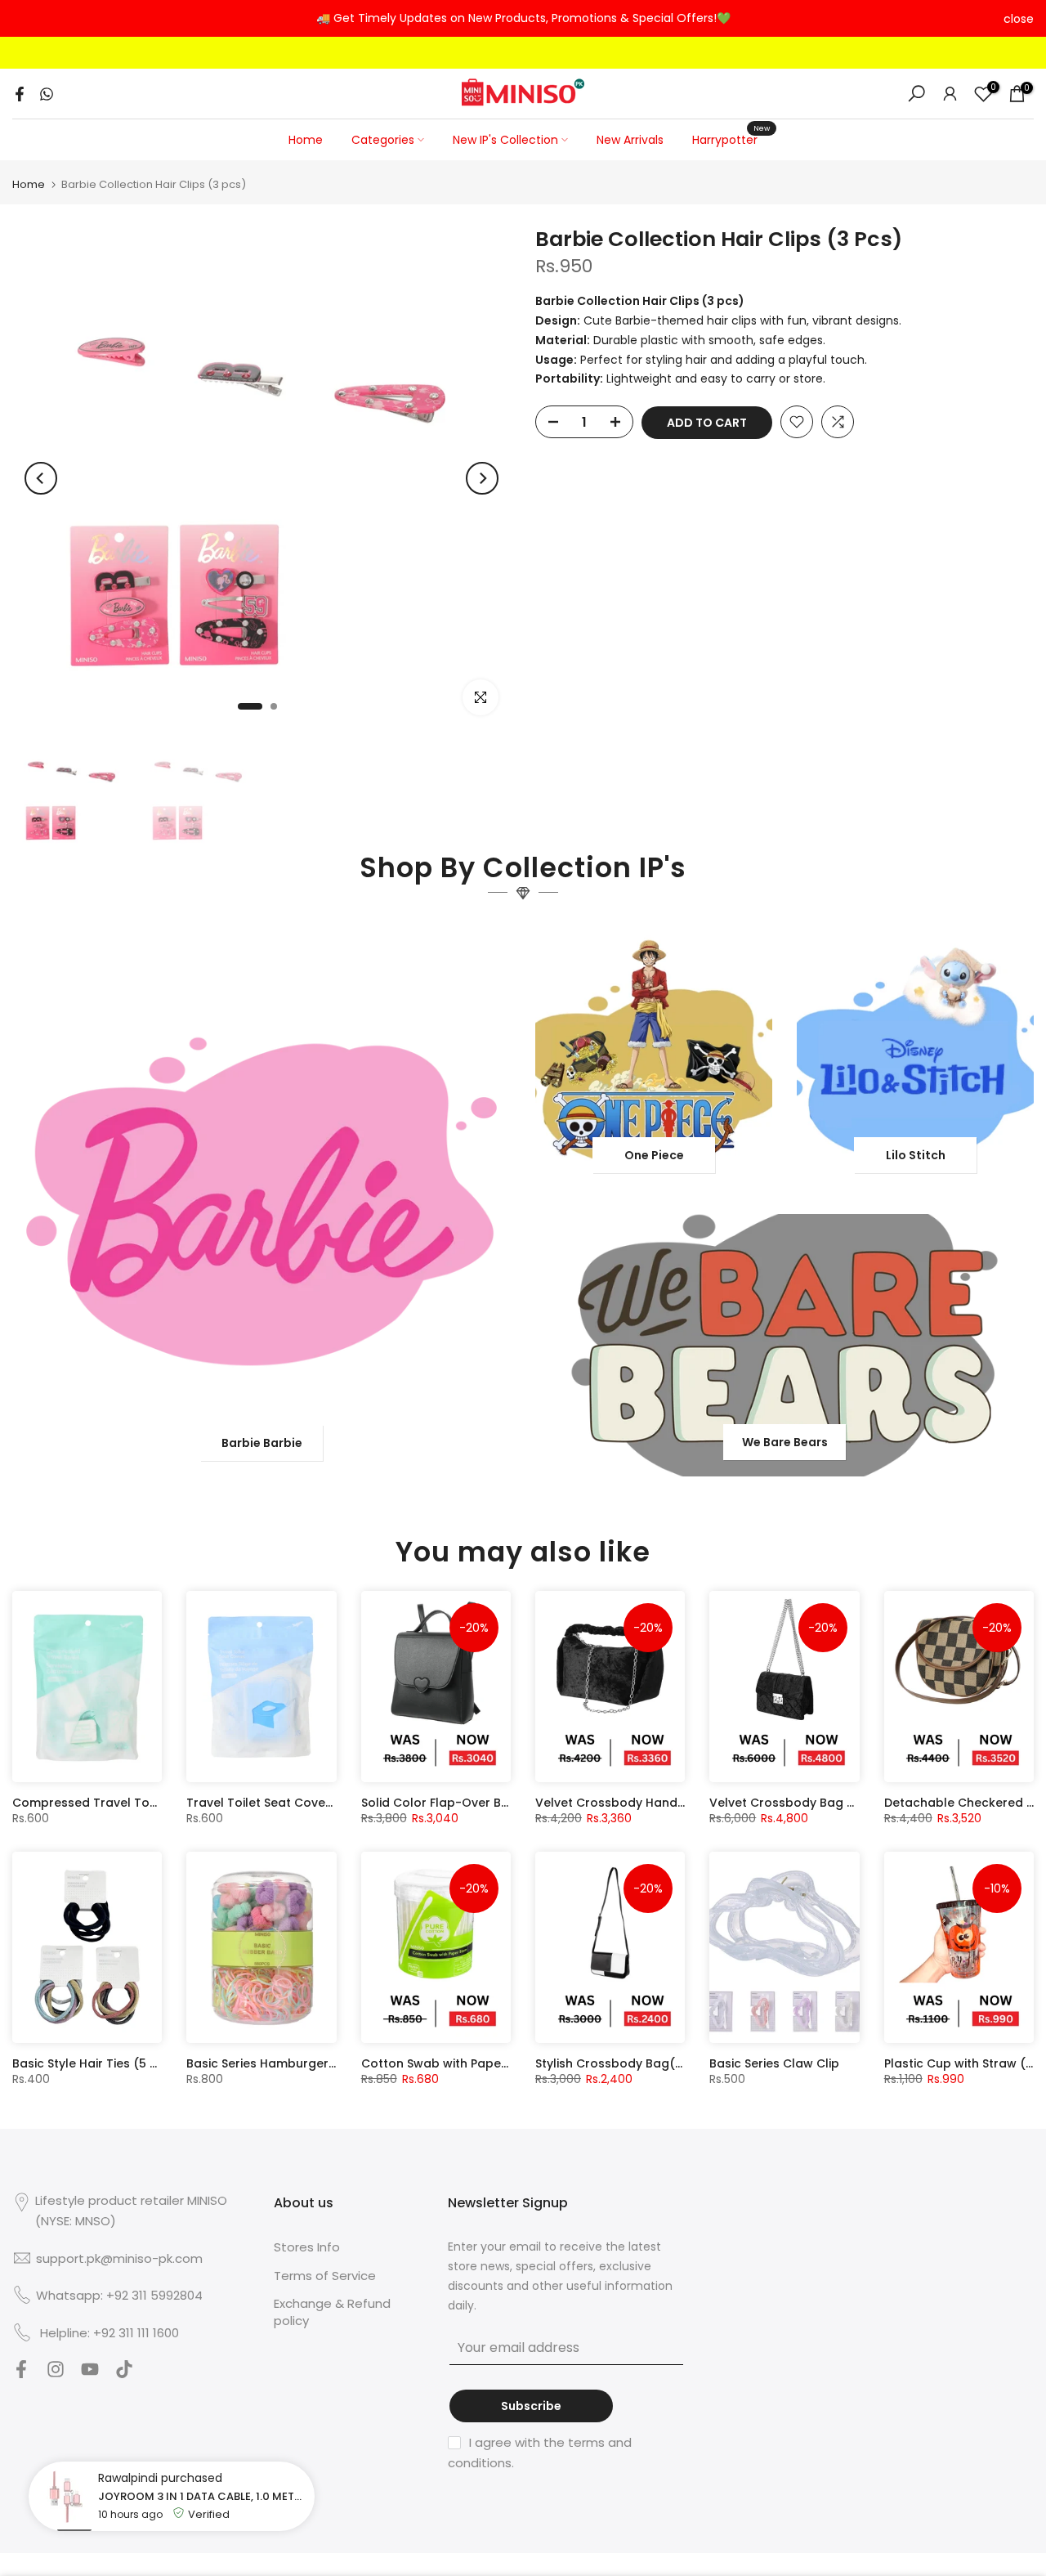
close (27, 19)
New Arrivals (630, 140)
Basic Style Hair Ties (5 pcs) (95, 2063)
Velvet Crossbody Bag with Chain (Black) (833, 1803)
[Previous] (41, 478)
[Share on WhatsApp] (47, 94)
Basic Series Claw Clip (774, 2063)
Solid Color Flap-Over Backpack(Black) (479, 1803)
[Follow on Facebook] (21, 2374)
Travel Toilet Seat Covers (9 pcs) (285, 1803)
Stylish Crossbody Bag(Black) (624, 2063)
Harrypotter (731, 139)
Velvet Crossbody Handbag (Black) (642, 1803)
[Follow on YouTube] (90, 2374)
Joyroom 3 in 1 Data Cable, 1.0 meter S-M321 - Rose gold (202, 2496)
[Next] (482, 478)
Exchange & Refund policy (332, 2312)
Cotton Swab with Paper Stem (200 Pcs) (481, 2063)
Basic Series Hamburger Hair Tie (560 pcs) (312, 2063)
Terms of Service (325, 2276)
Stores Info (307, 2247)
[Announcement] (523, 19)
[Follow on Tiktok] (124, 2374)
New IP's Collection (505, 140)
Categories (383, 140)
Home (306, 140)
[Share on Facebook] (20, 94)
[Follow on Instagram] (56, 2374)
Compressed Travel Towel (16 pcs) (117, 1803)
